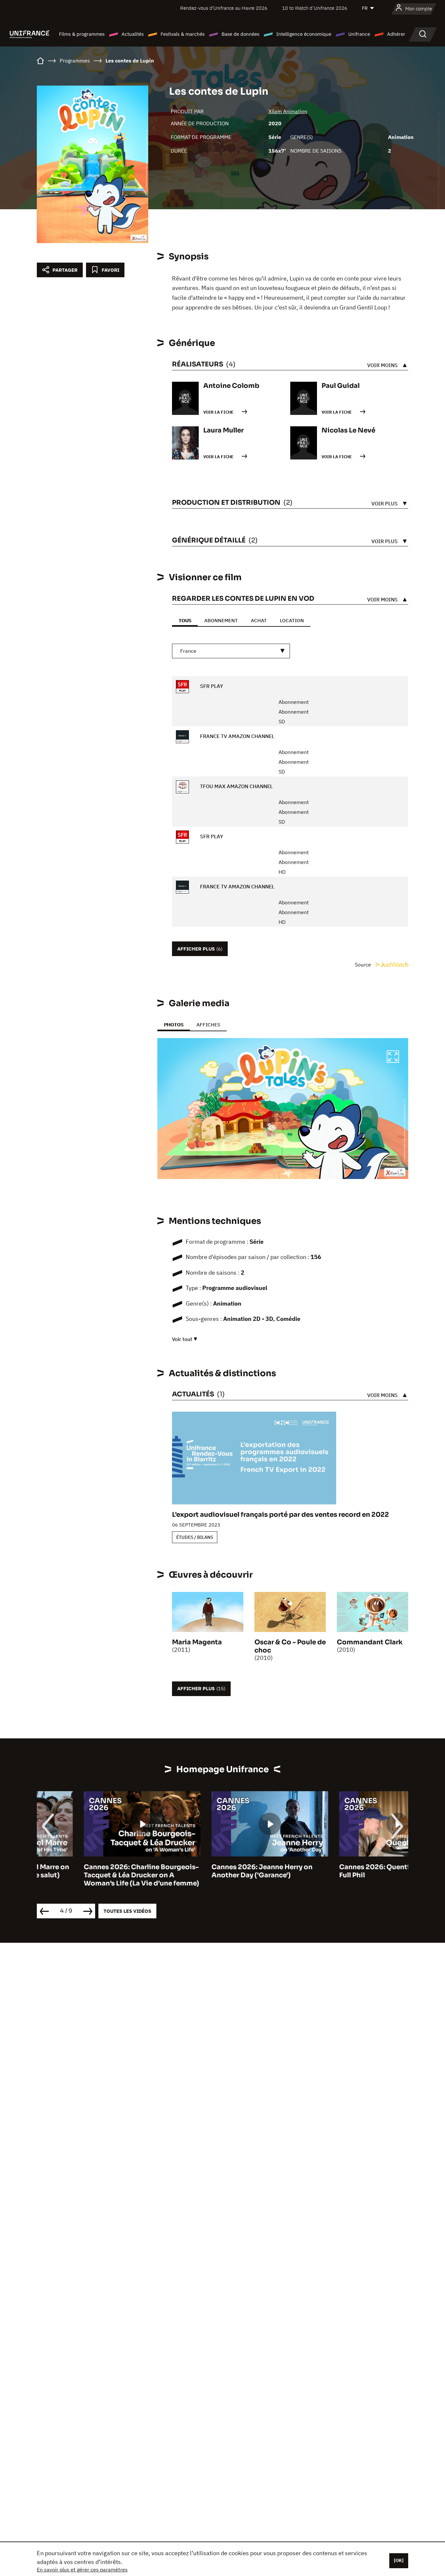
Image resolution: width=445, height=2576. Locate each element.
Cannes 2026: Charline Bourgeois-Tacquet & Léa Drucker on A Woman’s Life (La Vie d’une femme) (94, 1875)
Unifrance (359, 34)
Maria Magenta (197, 1642)
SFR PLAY (211, 686)
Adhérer (396, 34)
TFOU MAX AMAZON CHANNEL (236, 786)
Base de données (240, 34)
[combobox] (231, 651)
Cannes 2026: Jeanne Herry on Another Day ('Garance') (215, 1871)
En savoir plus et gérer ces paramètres (82, 2569)
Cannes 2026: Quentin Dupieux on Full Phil (349, 1871)
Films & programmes (82, 34)
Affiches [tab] (208, 1025)
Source (364, 965)
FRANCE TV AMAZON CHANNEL (237, 736)
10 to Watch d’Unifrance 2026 (315, 8)
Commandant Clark (370, 1642)
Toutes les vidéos (127, 1911)
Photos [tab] (174, 1025)
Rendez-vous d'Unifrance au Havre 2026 (224, 8)
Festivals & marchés (183, 34)
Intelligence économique (304, 34)
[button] (393, 1058)
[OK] (399, 2560)
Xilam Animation (288, 111)
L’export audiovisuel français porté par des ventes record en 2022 (280, 1515)
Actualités (133, 34)
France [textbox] (188, 651)
